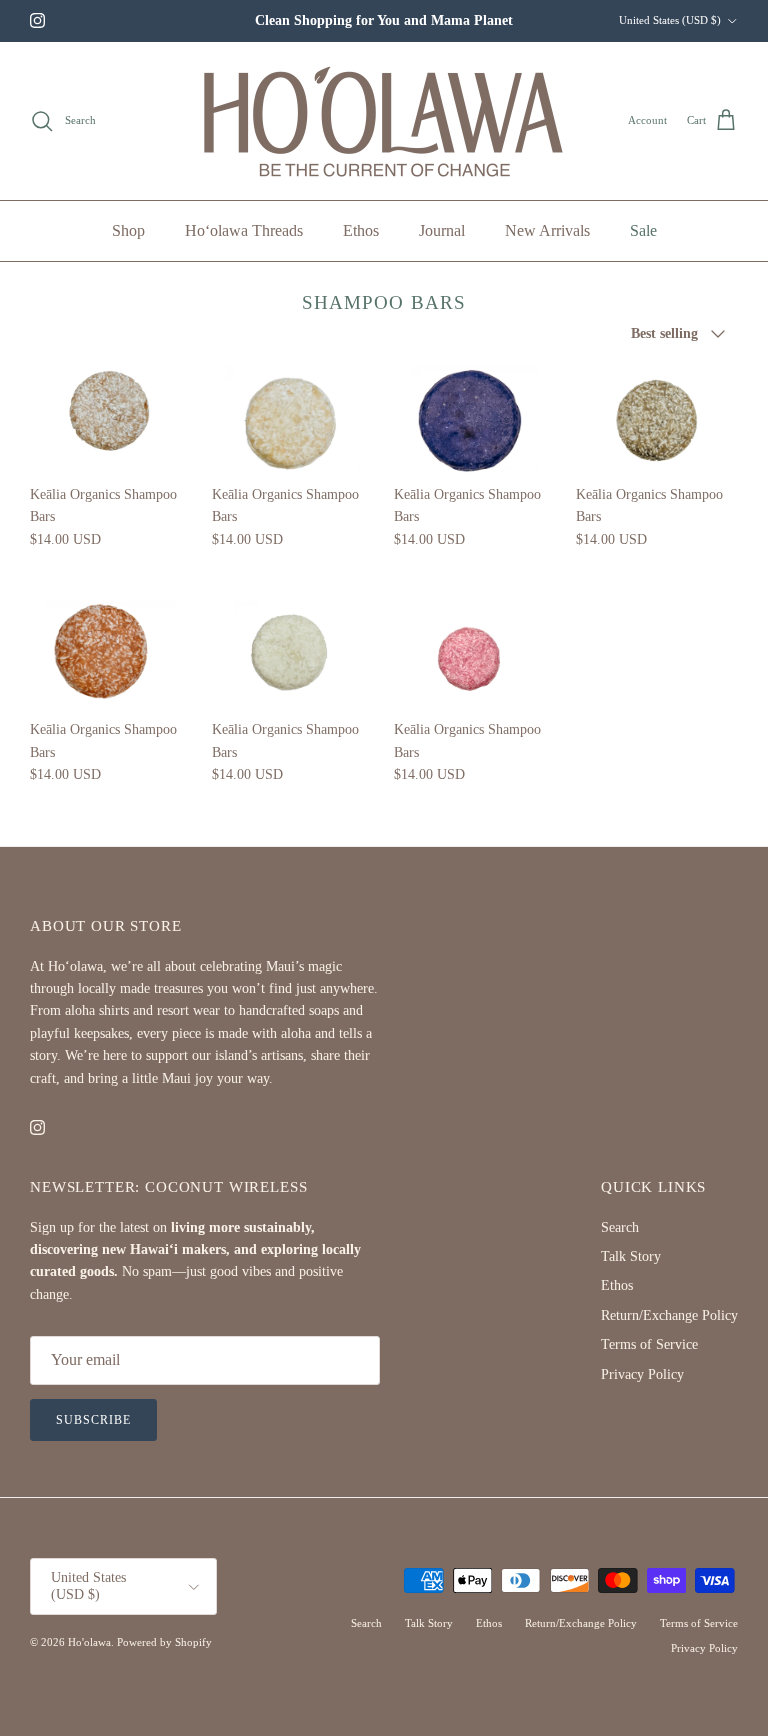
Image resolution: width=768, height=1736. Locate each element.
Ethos (361, 230)
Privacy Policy (642, 1374)
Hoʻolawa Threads (244, 230)
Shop (128, 230)
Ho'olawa (89, 1642)
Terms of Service (649, 1344)
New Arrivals (547, 230)
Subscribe (93, 1420)
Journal (442, 230)
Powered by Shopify (164, 1642)
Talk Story (631, 1256)
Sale (643, 230)
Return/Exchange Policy (669, 1315)
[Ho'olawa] (384, 121)
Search (620, 1227)
